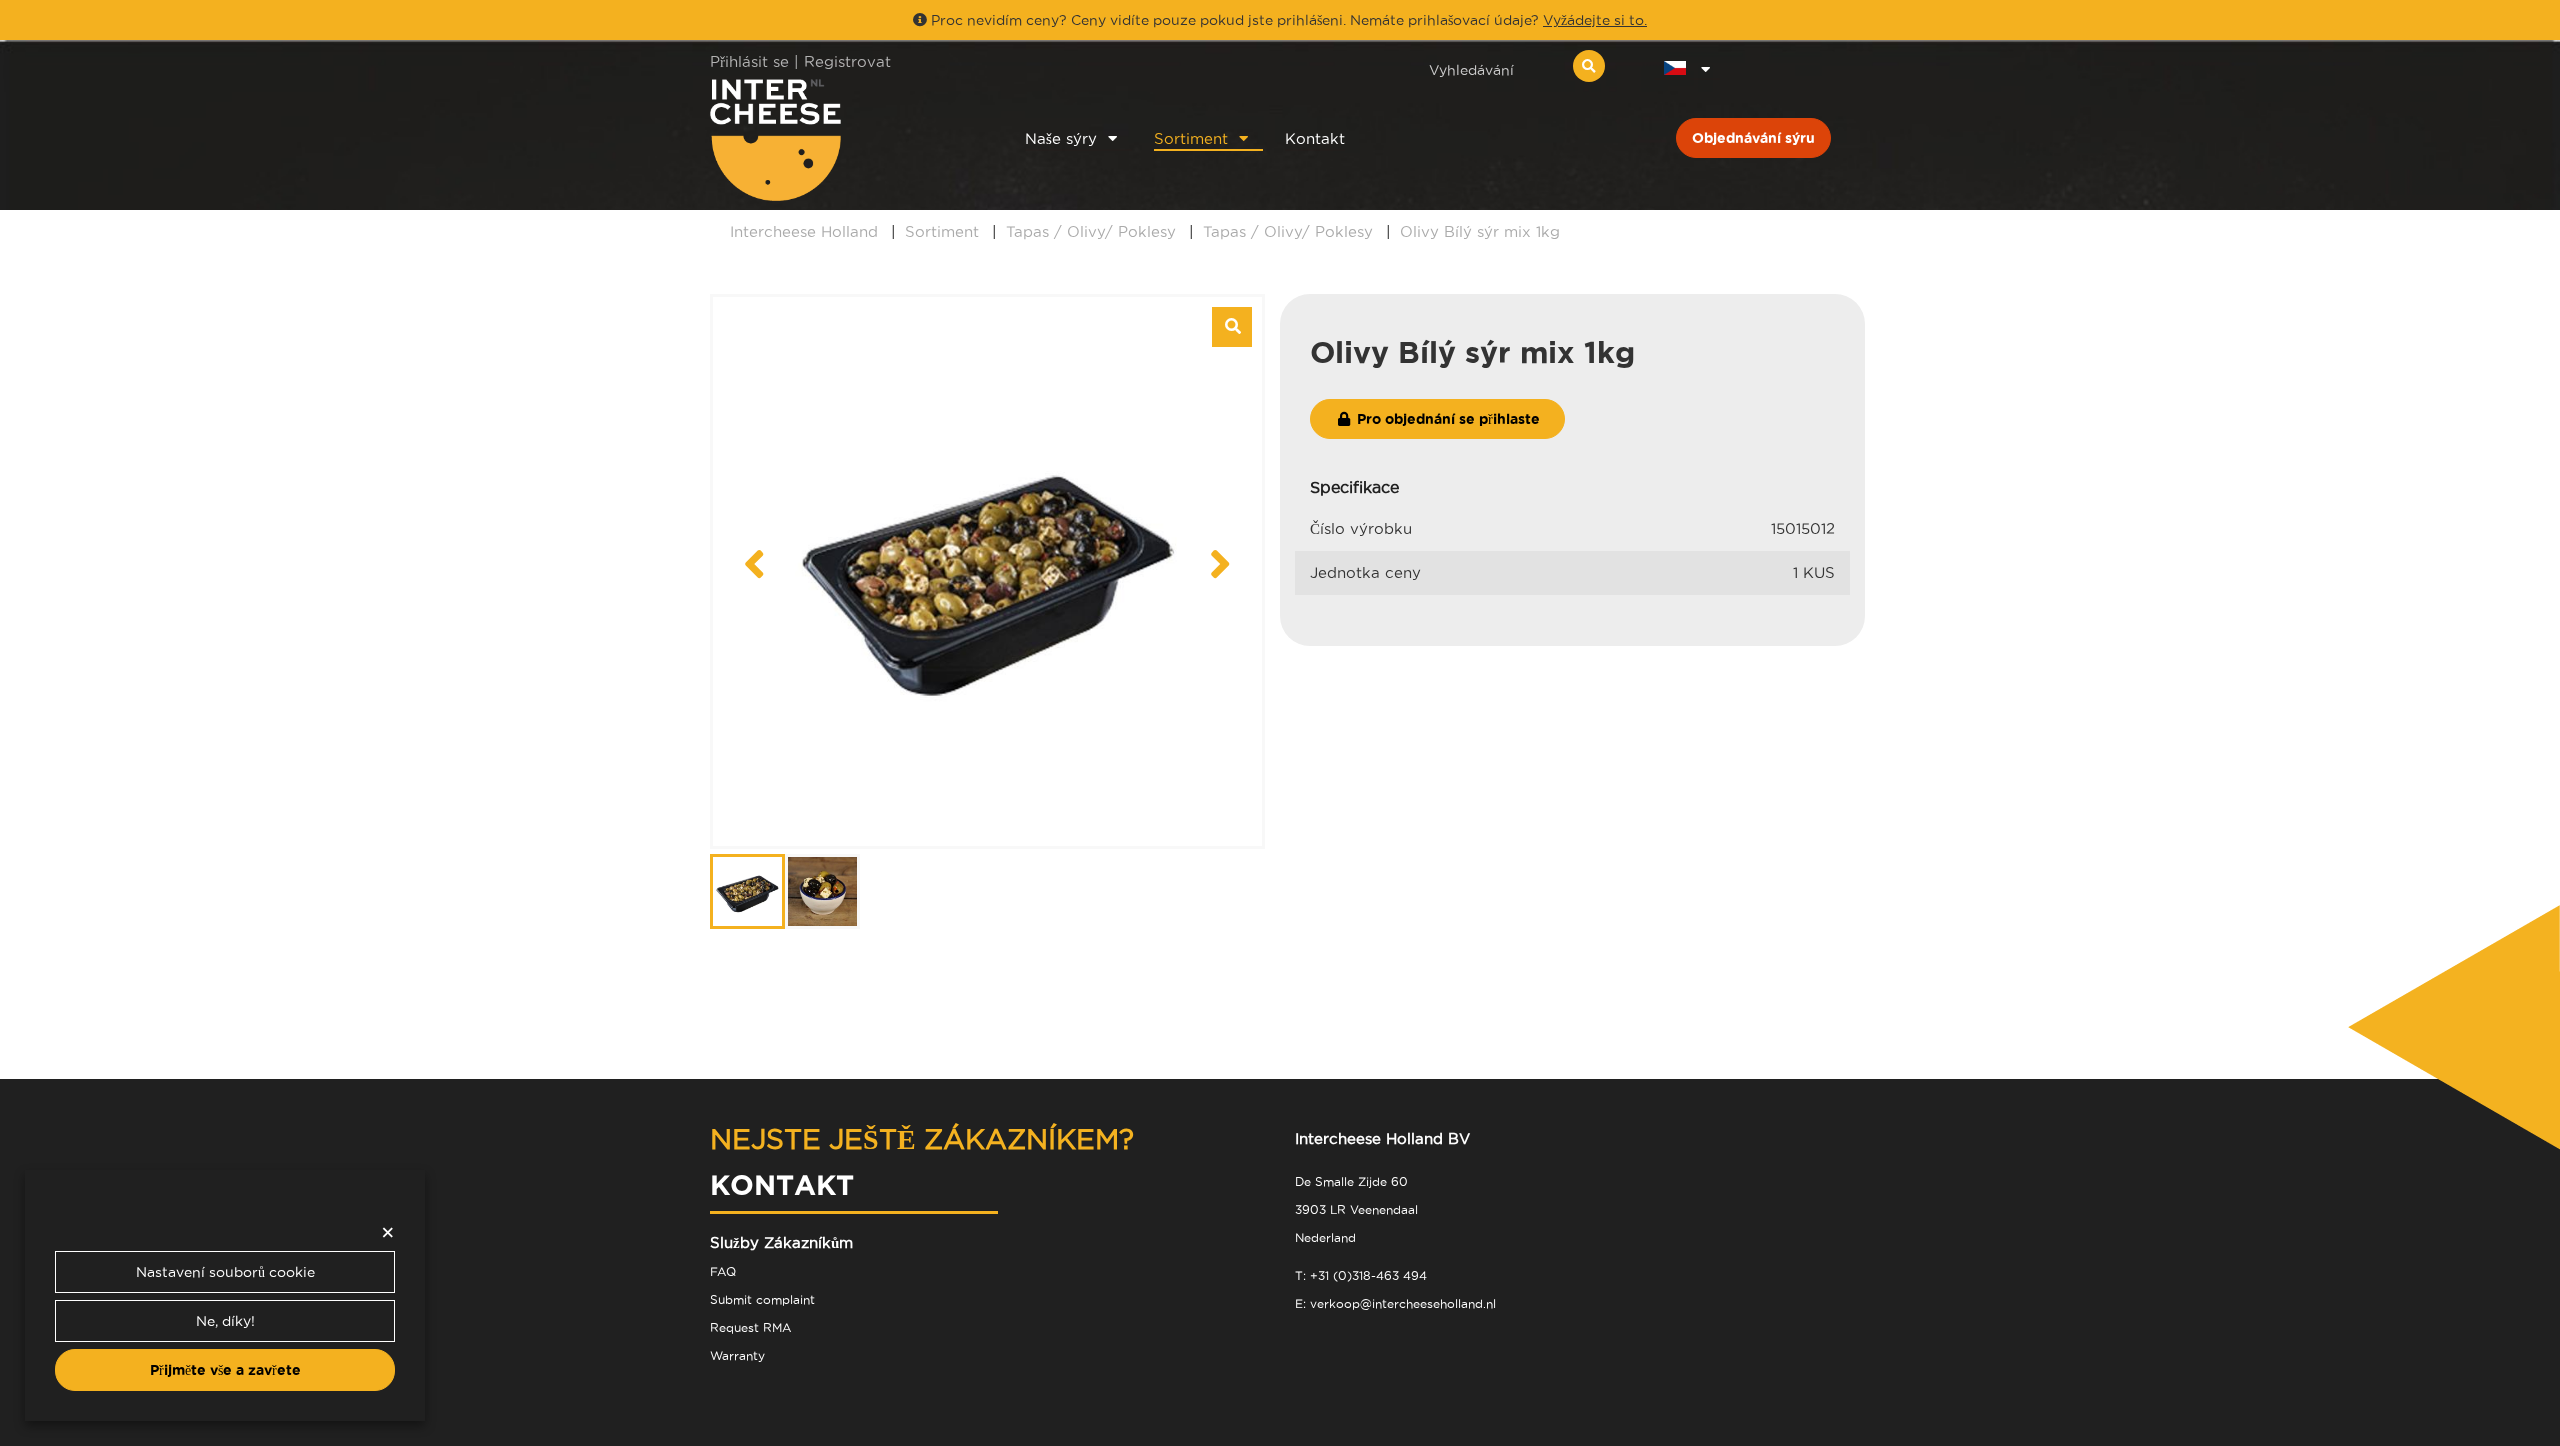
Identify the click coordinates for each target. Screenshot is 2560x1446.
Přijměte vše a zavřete (225, 1370)
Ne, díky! (225, 1321)
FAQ (723, 1271)
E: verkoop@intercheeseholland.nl (1395, 1303)
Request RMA (750, 1327)
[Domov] (841, 139)
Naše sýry (1061, 138)
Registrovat (847, 61)
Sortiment (1191, 138)
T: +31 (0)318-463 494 (1361, 1275)
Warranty (737, 1355)
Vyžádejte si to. (1595, 20)
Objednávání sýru (1753, 138)
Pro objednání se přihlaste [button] (1446, 419)
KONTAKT (782, 1184)
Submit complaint (762, 1299)
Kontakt (1315, 138)
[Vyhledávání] (1589, 66)
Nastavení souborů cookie (225, 1272)
